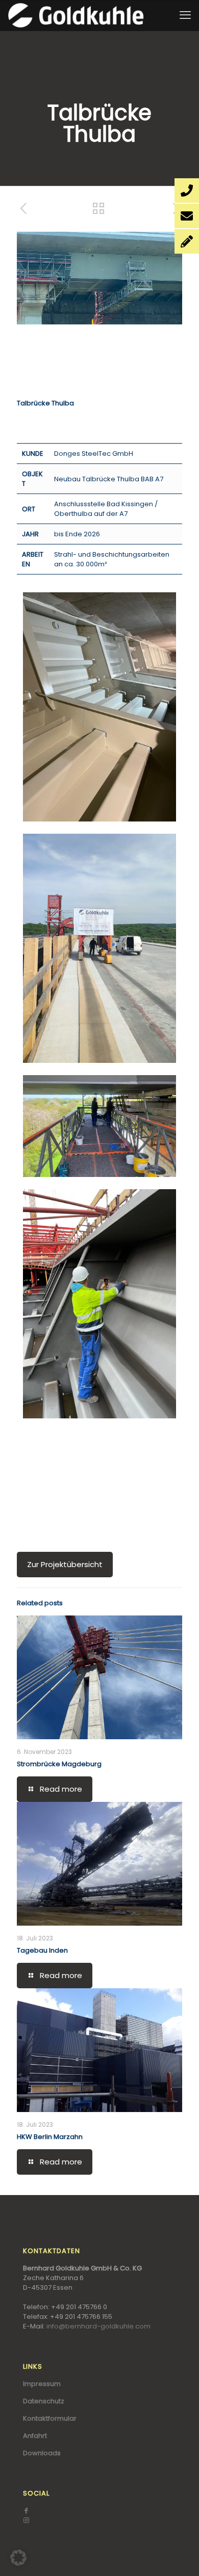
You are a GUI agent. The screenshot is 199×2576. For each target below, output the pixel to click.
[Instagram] (26, 2520)
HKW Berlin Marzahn (50, 2137)
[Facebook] (26, 2511)
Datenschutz (44, 2401)
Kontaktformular (50, 2418)
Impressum (42, 2384)
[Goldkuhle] (76, 15)
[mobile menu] (185, 15)
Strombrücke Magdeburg (59, 1764)
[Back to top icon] (178, 2555)
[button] (18, 2558)
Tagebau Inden (42, 1950)
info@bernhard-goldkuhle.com (98, 2326)
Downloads (42, 2453)
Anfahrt (35, 2436)
